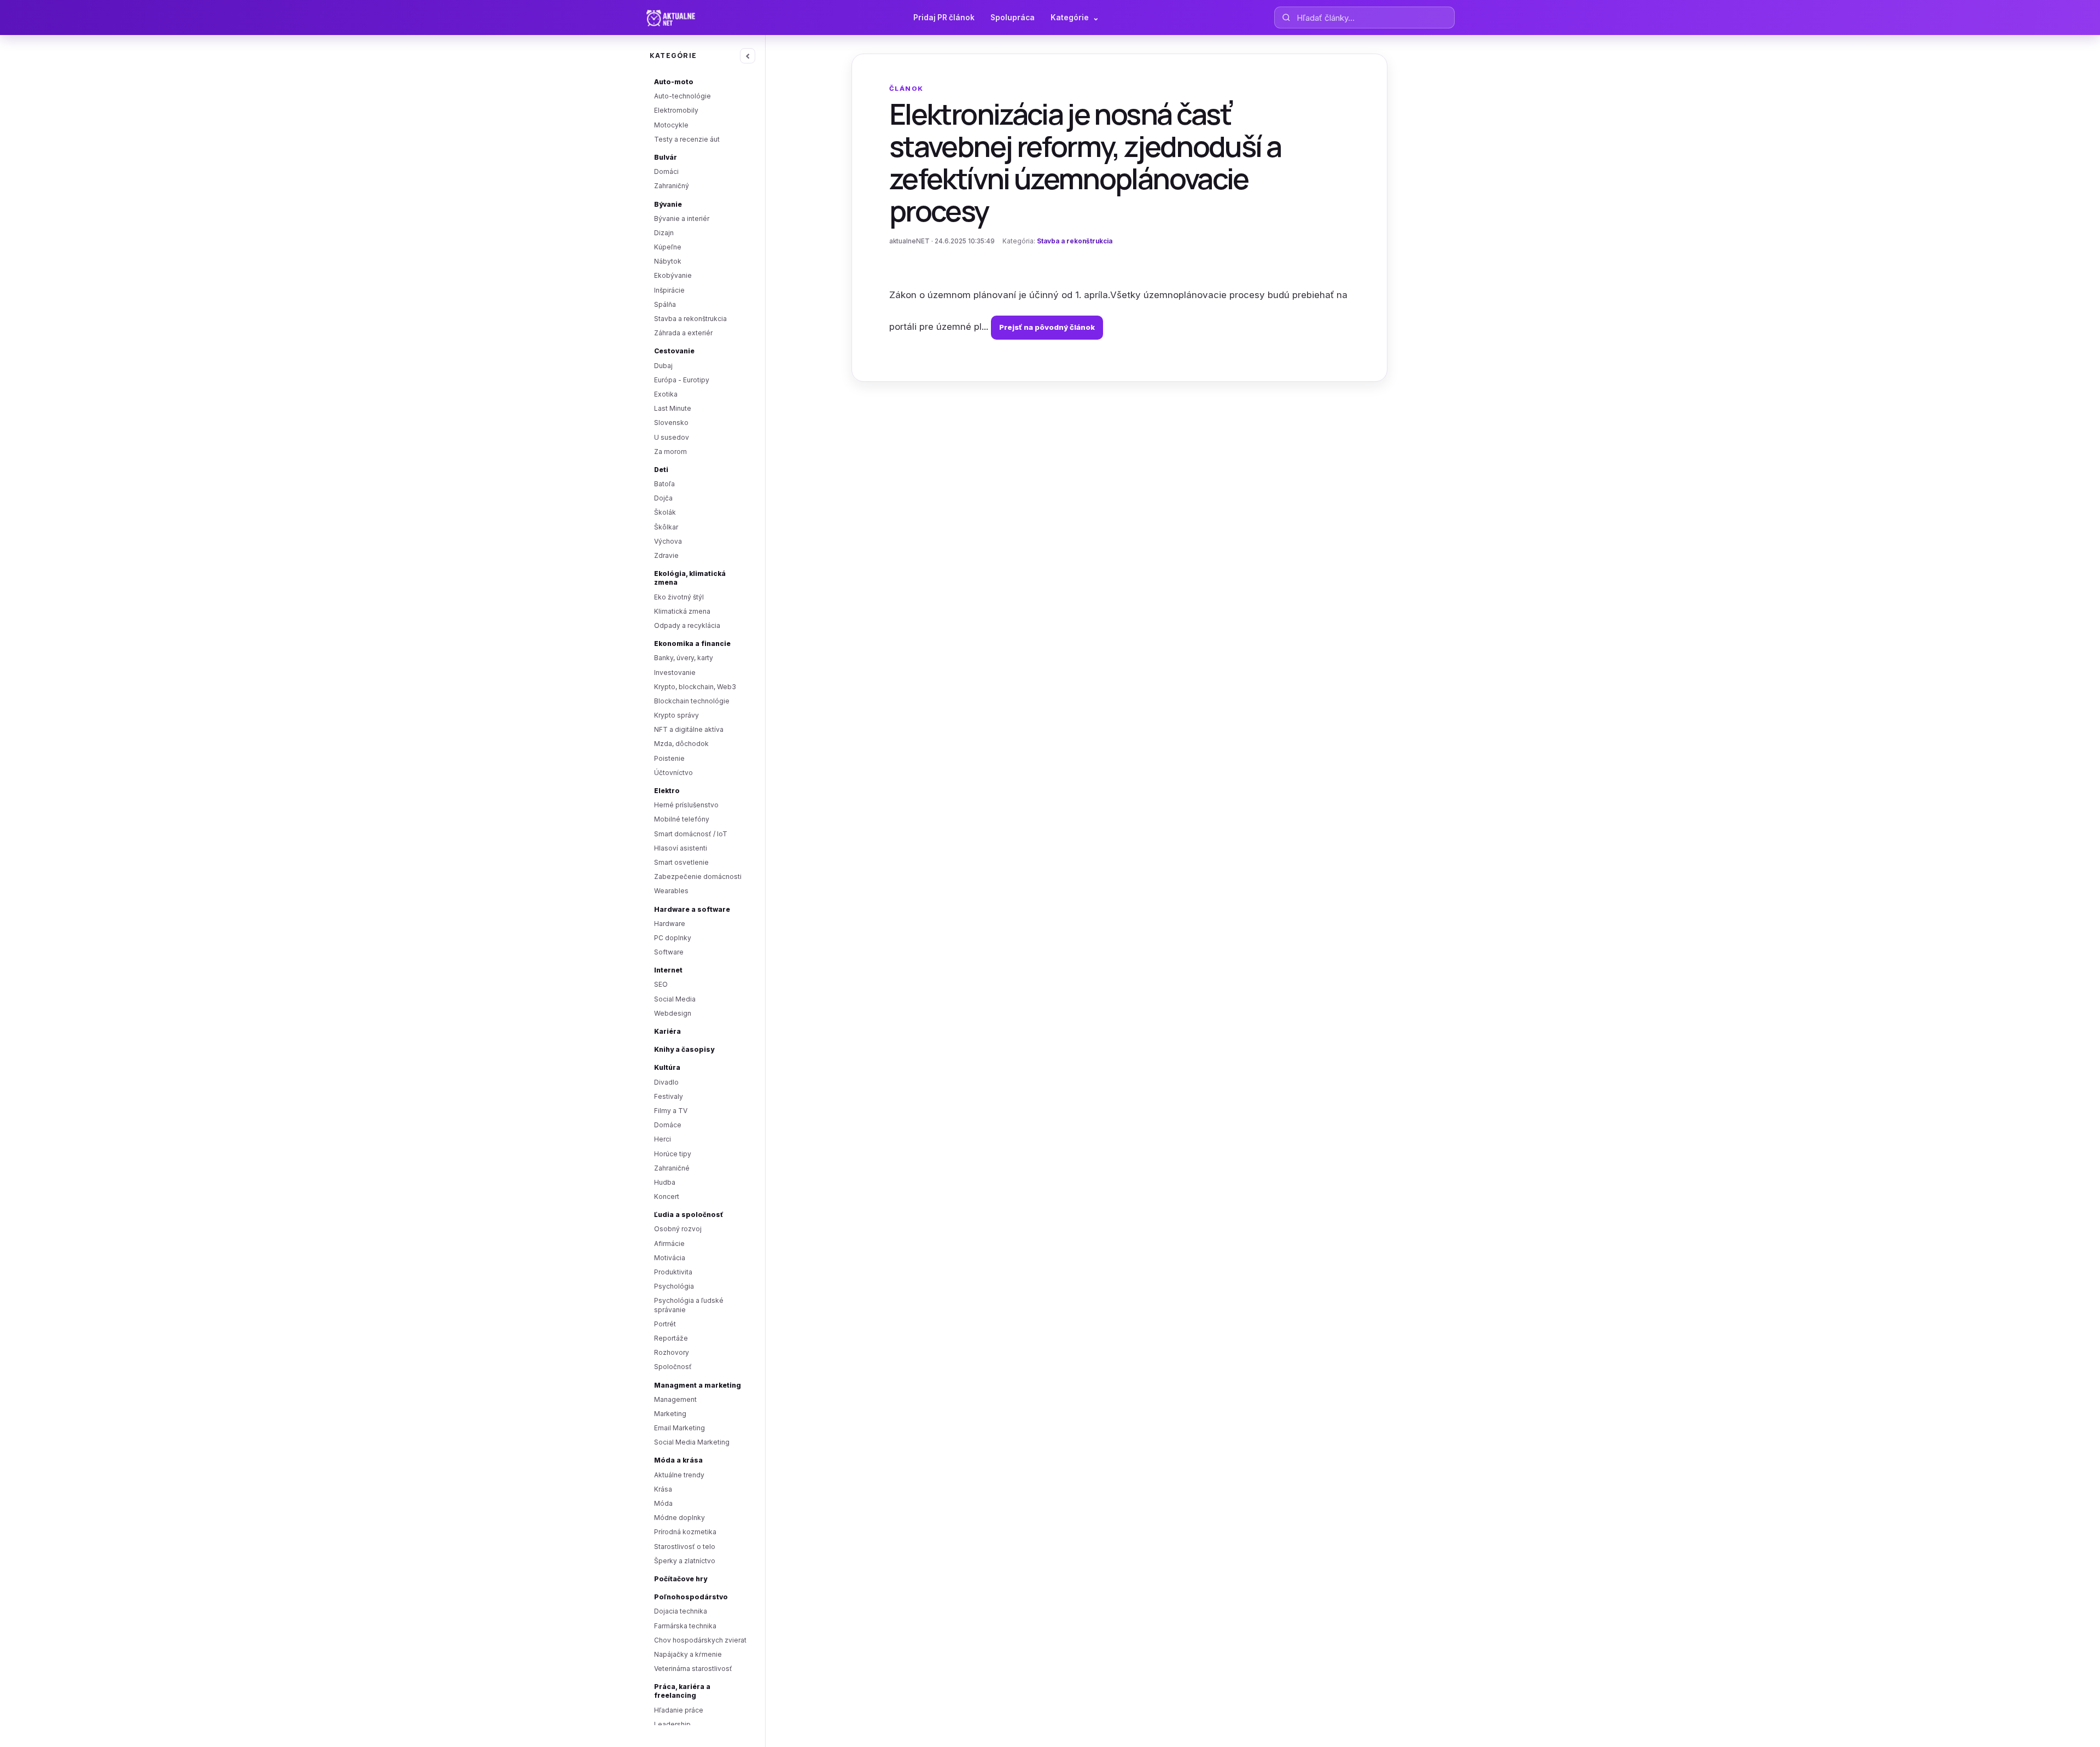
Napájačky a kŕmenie (688, 1654)
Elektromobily (676, 110)
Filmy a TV (671, 1111)
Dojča (663, 498)
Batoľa (664, 484)
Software (669, 952)
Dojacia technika (681, 1611)
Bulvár (666, 157)
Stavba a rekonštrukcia (690, 319)
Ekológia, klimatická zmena (690, 578)
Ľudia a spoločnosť (689, 1215)
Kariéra (667, 1031)
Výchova (668, 541)
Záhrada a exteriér (683, 333)
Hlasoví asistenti (681, 848)
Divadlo (666, 1082)
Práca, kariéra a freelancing (682, 1691)
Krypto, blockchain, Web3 (695, 687)
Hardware (670, 924)
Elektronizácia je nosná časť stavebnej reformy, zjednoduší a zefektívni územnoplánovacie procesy (1085, 162)
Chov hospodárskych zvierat (700, 1640)
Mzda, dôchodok (681, 744)
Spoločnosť (673, 1367)
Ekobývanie (673, 275)
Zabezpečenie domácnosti (698, 877)
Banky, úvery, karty (684, 658)
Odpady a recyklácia (687, 625)
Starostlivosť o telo (685, 1547)
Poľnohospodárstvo (691, 1597)
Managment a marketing (698, 1385)
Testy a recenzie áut (687, 139)
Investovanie (675, 672)
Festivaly (669, 1096)
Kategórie (1075, 18)
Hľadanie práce (679, 1710)
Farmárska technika (685, 1626)
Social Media (675, 999)
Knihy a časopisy (684, 1049)
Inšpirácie (669, 290)
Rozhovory (672, 1352)
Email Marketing (679, 1428)
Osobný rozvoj (678, 1229)
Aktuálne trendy (679, 1475)
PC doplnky (673, 938)
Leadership (672, 1724)
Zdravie (666, 555)
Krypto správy (676, 715)
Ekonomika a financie (692, 644)
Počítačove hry (681, 1579)
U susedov (672, 437)
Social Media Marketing (692, 1442)
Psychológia (674, 1286)
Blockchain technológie (692, 701)
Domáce (668, 1125)
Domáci (666, 171)
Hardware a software (692, 909)
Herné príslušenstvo (686, 805)
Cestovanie (674, 351)
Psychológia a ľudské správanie (689, 1305)
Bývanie (668, 204)
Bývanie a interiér (682, 219)
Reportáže (671, 1338)
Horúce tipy (673, 1154)
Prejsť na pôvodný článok (1047, 327)
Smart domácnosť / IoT (691, 834)
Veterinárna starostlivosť (693, 1669)
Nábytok (668, 261)
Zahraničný (672, 186)
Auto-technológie (682, 96)
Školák (665, 512)
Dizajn (664, 233)
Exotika (666, 394)
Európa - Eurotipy (682, 380)
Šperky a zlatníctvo (685, 1561)
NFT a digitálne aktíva (689, 729)
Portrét (665, 1324)
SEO (661, 984)
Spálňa (665, 304)
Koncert (667, 1196)
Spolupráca (1013, 18)
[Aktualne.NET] (692, 18)
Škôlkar (666, 527)
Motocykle (671, 125)
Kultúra (667, 1067)
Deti (661, 470)
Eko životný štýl (679, 597)
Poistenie (669, 758)
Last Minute (673, 408)
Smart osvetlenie (681, 862)
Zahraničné (672, 1168)
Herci (663, 1139)
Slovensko (671, 423)
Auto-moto (674, 82)
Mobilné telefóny (682, 819)
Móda (663, 1503)
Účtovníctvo (673, 773)
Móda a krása (678, 1460)
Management (675, 1399)
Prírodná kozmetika (685, 1532)
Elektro (667, 791)
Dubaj (663, 366)
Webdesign (673, 1013)
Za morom (670, 452)
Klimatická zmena (682, 611)
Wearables (671, 891)
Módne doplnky (679, 1518)
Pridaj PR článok (944, 18)
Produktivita (673, 1272)
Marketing (670, 1414)
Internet (668, 970)
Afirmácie (669, 1244)
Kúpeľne (668, 247)
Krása (663, 1489)
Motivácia (670, 1258)
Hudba (665, 1182)
